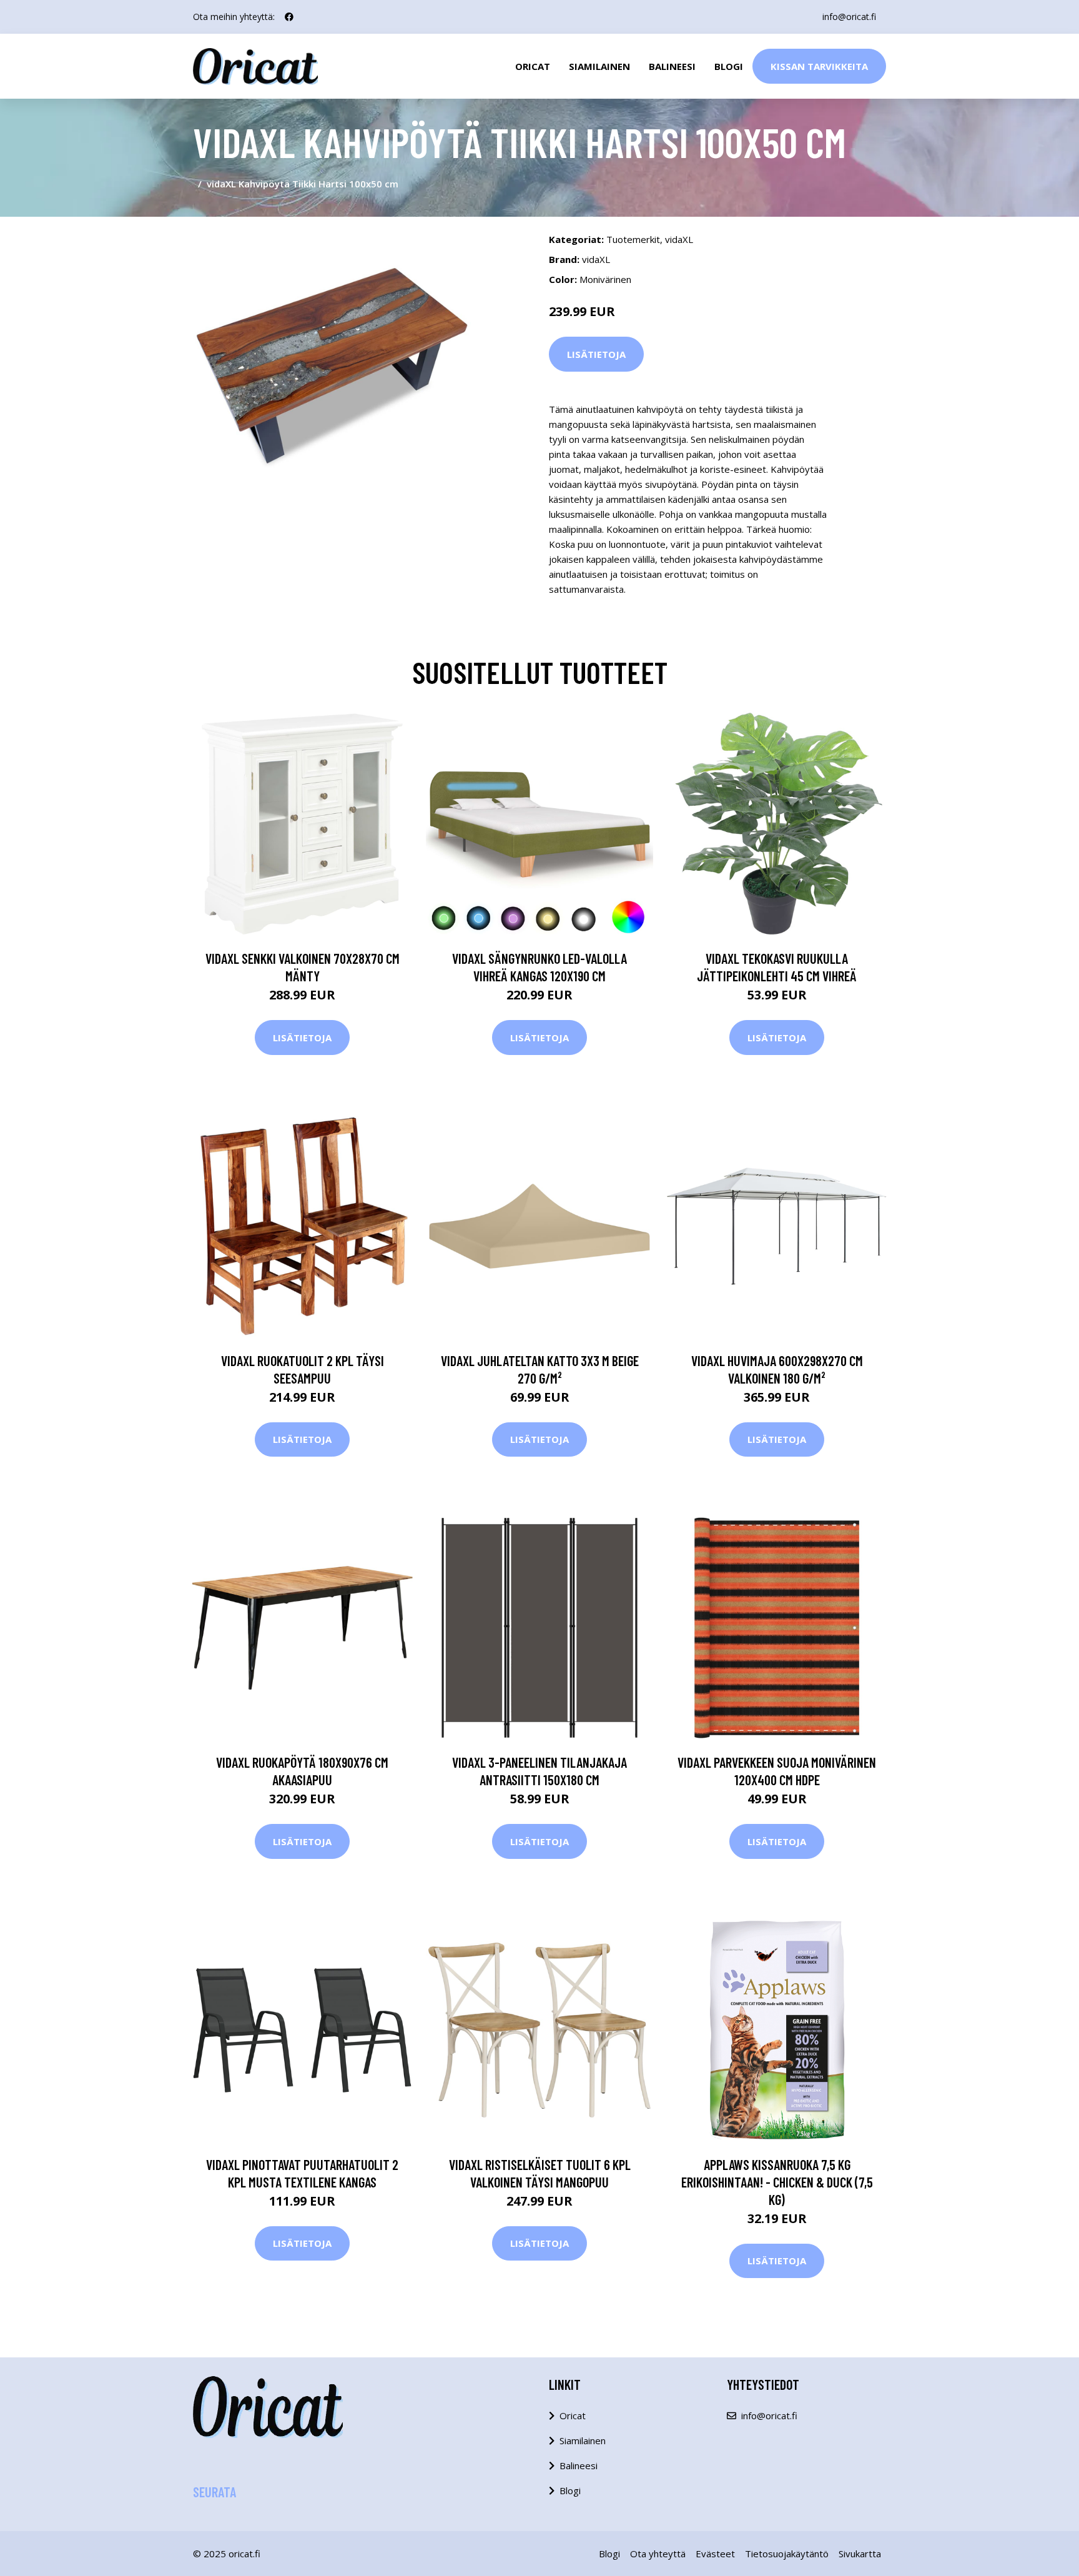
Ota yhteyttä (658, 2554)
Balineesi (672, 66)
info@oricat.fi (849, 17)
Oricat (533, 66)
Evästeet (715, 2554)
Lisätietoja (596, 354)
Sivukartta (860, 2554)
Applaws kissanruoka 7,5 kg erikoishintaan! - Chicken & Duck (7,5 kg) (777, 2182)
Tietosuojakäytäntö (787, 2554)
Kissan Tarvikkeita (819, 66)
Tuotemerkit (633, 239)
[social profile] (289, 17)
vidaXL (679, 239)
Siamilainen (599, 66)
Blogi (729, 66)
